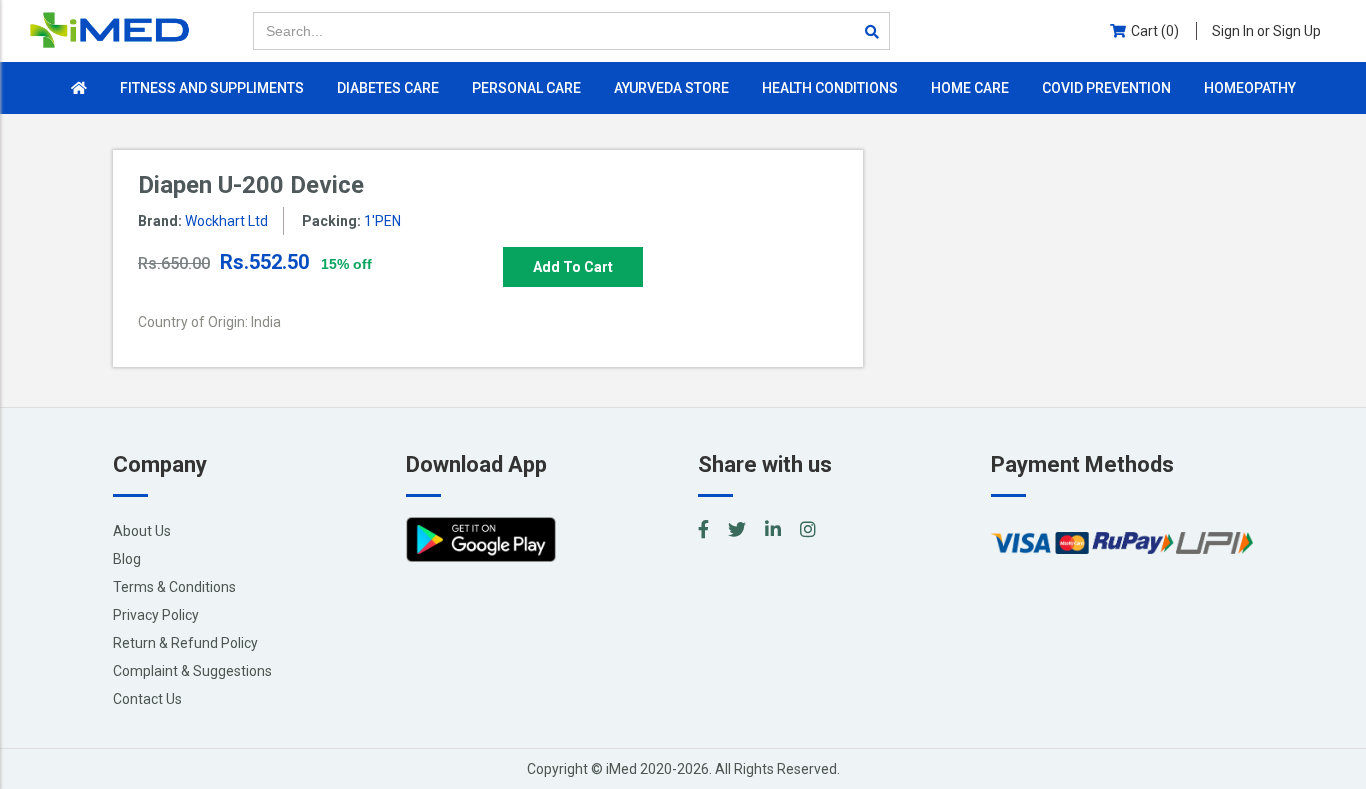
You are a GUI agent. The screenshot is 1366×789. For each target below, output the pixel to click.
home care (970, 88)
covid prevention (1106, 88)
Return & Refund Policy (185, 643)
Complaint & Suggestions (192, 671)
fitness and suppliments (212, 88)
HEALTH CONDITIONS (830, 88)
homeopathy (1250, 88)
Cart (1155, 31)
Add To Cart (573, 267)
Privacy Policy (156, 615)
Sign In (1266, 31)
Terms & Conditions (174, 587)
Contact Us (147, 699)
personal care (526, 88)
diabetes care (388, 88)
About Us (142, 531)
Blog (127, 559)
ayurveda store (671, 88)
